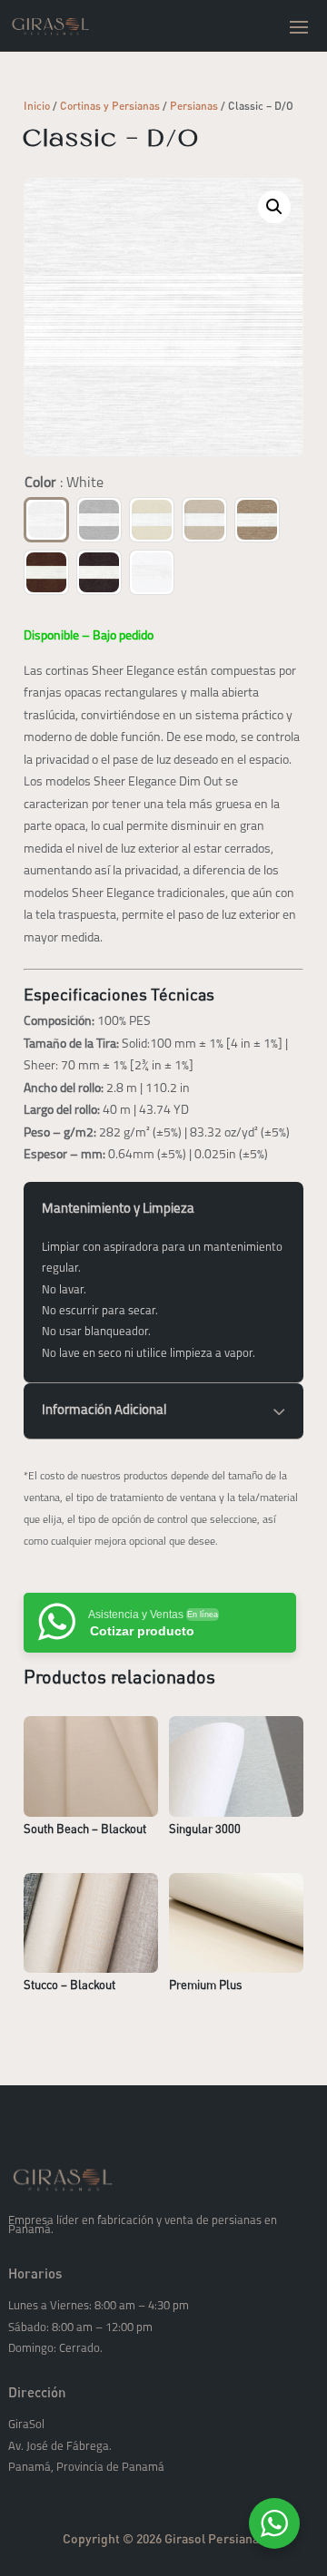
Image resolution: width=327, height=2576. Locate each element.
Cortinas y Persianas (110, 106)
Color (64, 483)
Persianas (194, 106)
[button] (274, 207)
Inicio (37, 106)
